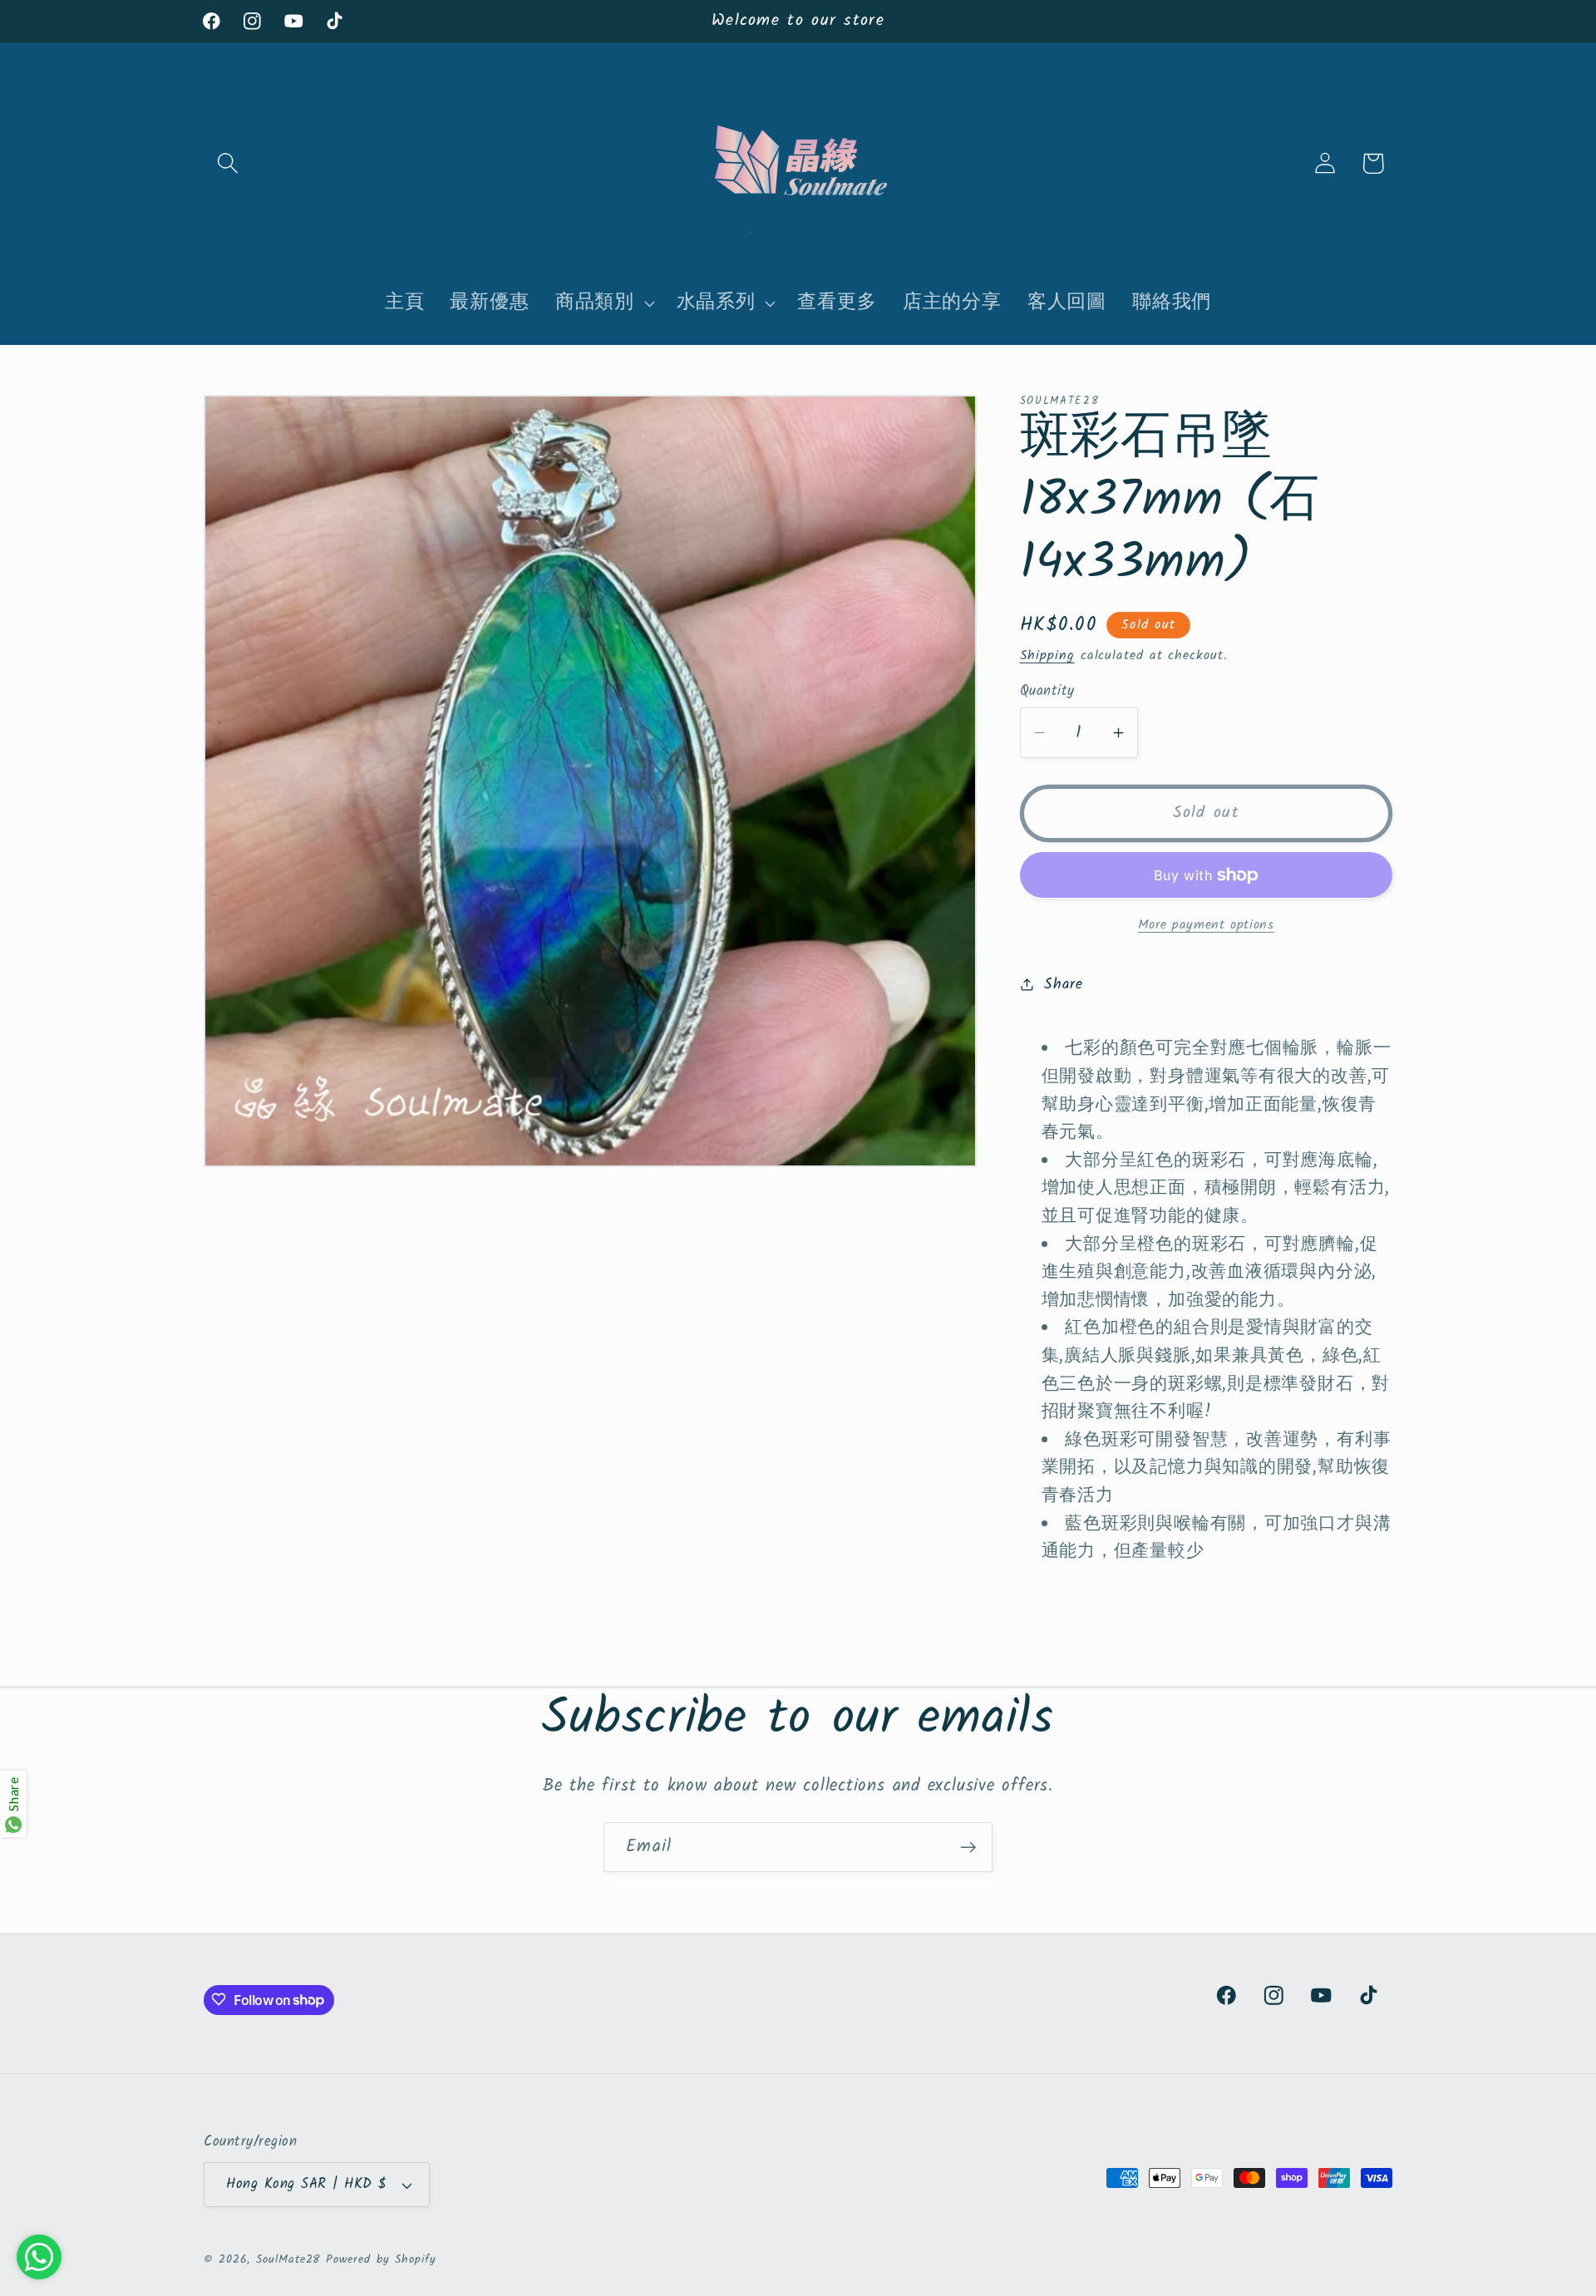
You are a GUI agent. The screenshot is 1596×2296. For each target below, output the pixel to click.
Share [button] (1063, 984)
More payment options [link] (1206, 924)
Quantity (1047, 691)
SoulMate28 (288, 2260)
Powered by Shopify (381, 2260)
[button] (227, 163)
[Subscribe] (968, 1848)
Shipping (1047, 655)
